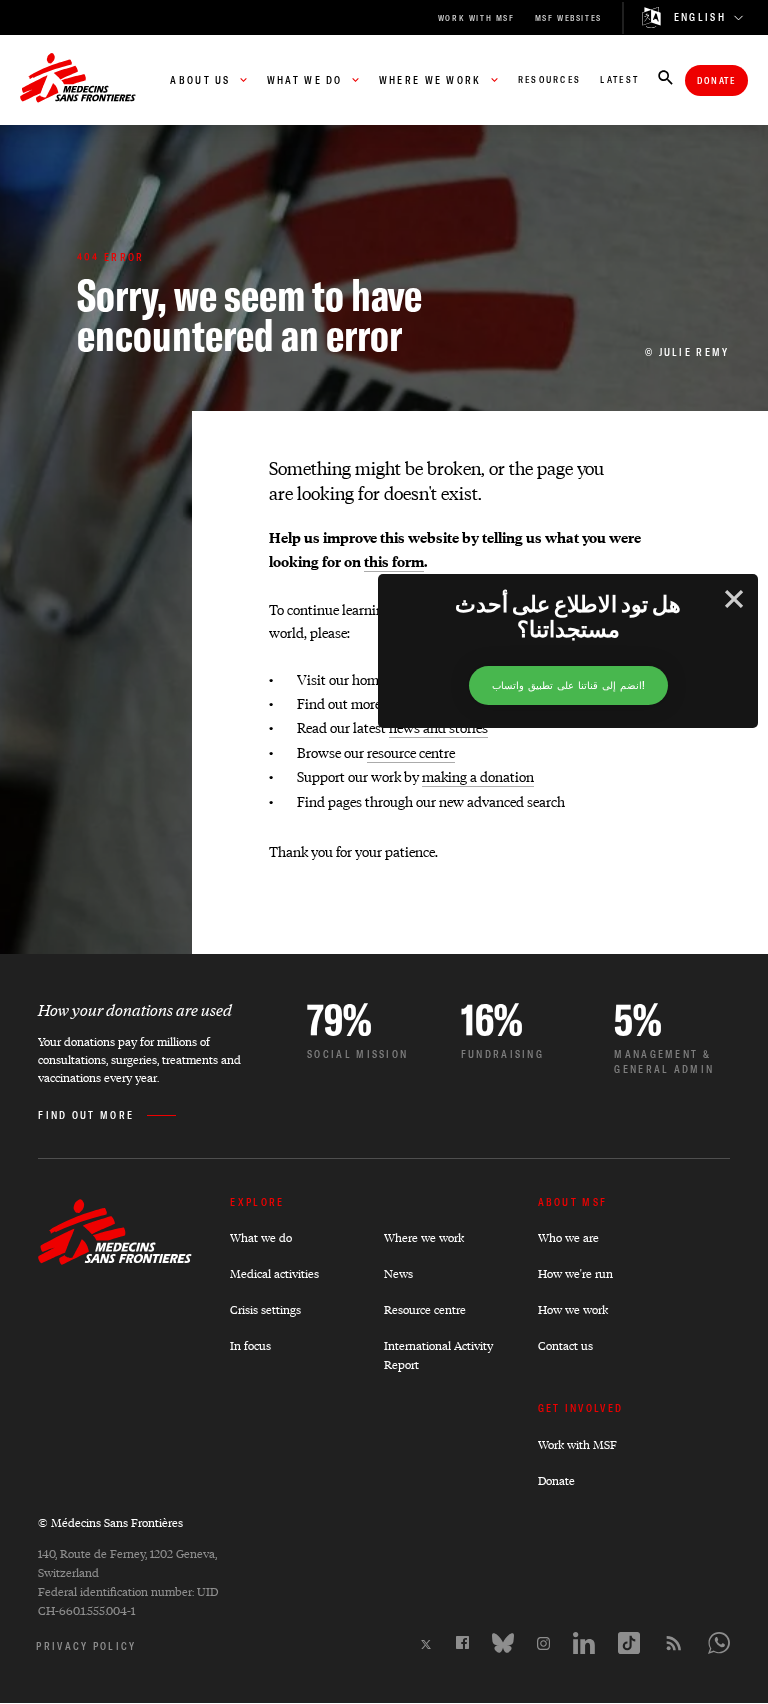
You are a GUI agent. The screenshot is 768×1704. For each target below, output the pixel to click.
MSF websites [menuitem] (568, 18)
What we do (261, 1237)
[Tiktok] (629, 1643)
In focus (250, 1345)
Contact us (565, 1345)
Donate (716, 80)
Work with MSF (577, 1444)
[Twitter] (426, 1644)
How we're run (575, 1273)
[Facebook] (462, 1642)
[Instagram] (543, 1643)
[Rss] (674, 1643)
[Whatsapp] (719, 1643)
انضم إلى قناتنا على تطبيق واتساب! (568, 685)
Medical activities (274, 1273)
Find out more (86, 1115)
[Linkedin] (584, 1643)
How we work (573, 1309)
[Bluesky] (503, 1643)
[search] (665, 79)
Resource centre (425, 1309)
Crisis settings (265, 1309)
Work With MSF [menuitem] (476, 18)
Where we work (424, 1237)
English (700, 18)
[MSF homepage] (78, 80)
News (398, 1273)
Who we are (568, 1237)
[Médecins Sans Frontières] (115, 1259)
